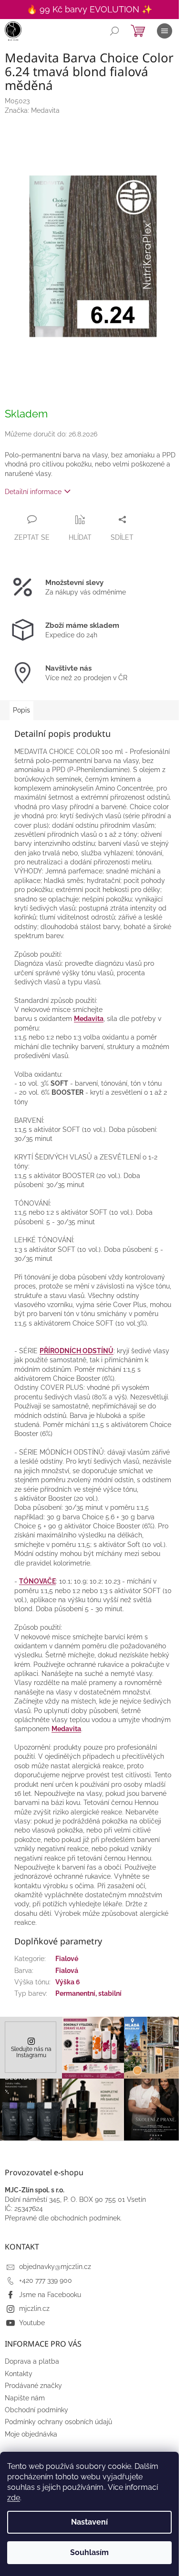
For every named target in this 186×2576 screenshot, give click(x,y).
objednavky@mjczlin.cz (55, 2267)
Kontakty (19, 2374)
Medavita (89, 1019)
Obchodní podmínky (36, 2410)
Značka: (32, 110)
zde (14, 2498)
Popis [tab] (21, 710)
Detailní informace (33, 492)
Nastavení (89, 2522)
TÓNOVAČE (37, 1581)
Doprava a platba (32, 2361)
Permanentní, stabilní (88, 1993)
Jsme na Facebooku (50, 2295)
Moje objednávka (31, 2434)
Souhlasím (89, 2552)
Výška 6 (68, 1982)
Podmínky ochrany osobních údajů (58, 2422)
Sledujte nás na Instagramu (31, 2052)
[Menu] (165, 31)
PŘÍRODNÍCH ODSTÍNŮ (77, 1351)
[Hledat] (114, 31)
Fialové (67, 1959)
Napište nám (25, 2398)
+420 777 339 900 (46, 2280)
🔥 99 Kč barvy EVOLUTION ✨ (89, 9)
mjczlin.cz (34, 2308)
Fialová (67, 1971)
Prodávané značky (33, 2386)
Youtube (32, 2323)
